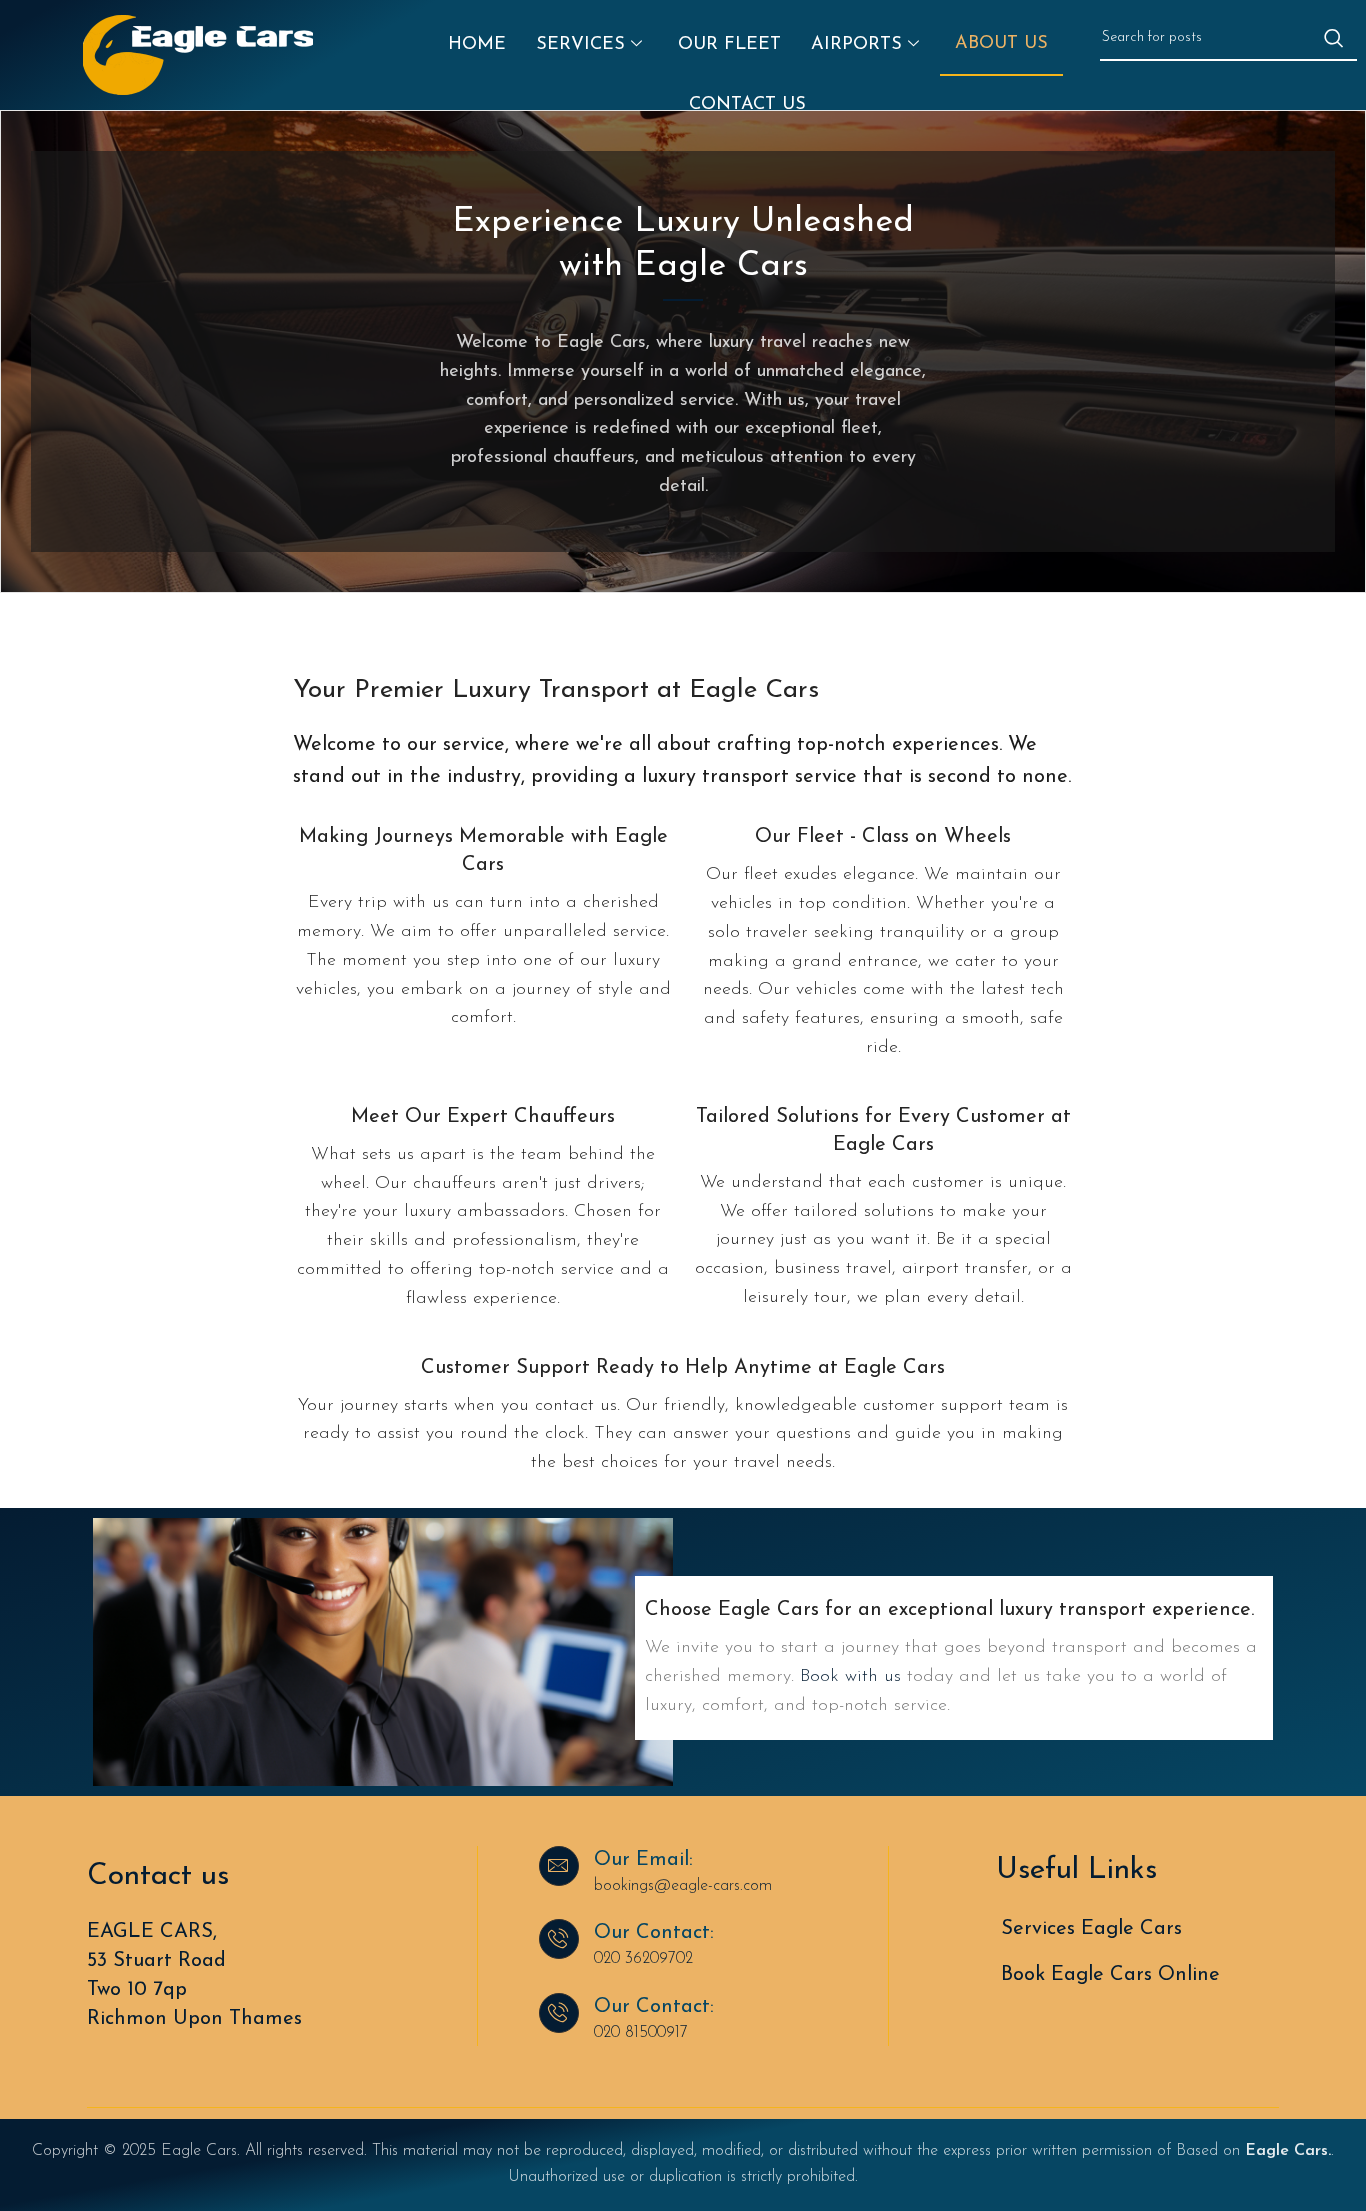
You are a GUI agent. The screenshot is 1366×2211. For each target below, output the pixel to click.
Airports (856, 45)
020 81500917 (641, 2033)
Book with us (850, 1677)
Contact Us (747, 105)
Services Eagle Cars (1091, 1929)
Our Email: (643, 1860)
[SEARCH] (1334, 38)
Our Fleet (729, 45)
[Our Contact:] (559, 1939)
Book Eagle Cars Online (1110, 1975)
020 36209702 (643, 1959)
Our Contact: (654, 1933)
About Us (1001, 44)
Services (580, 45)
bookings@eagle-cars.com (683, 1886)
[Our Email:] (559, 1866)
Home (477, 45)
